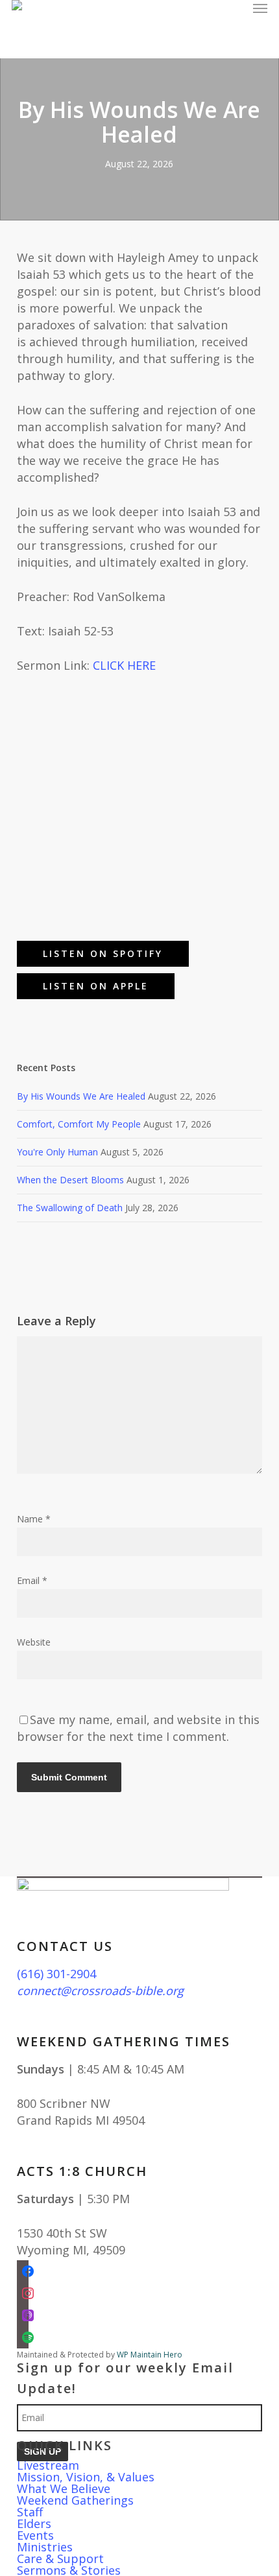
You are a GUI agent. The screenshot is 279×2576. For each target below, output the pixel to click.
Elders (34, 2523)
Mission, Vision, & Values (86, 2477)
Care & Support (60, 2558)
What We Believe (64, 2488)
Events (35, 2535)
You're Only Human (57, 1152)
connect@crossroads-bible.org (100, 1991)
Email (32, 1580)
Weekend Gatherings (75, 2500)
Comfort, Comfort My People (79, 1124)
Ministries (45, 2547)
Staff (30, 2512)
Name (34, 1519)
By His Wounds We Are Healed (81, 1096)
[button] (260, 8)
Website (34, 1642)
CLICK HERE (124, 665)
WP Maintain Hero (150, 2355)
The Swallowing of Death (70, 1208)
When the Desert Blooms (70, 1180)
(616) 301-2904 (56, 1974)
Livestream (48, 2465)
